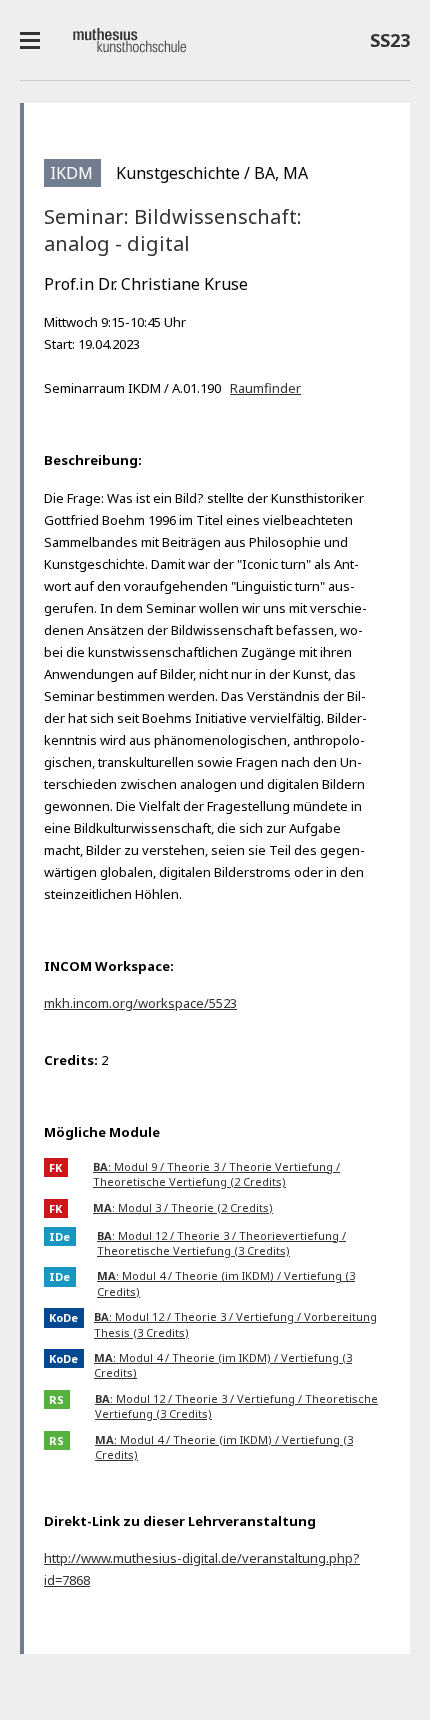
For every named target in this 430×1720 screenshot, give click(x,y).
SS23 (385, 44)
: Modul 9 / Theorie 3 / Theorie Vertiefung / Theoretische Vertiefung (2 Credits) (216, 1174)
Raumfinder (265, 388)
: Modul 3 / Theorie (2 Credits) (183, 1207)
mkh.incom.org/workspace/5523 (140, 1003)
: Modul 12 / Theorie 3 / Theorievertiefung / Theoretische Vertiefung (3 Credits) (221, 1243)
